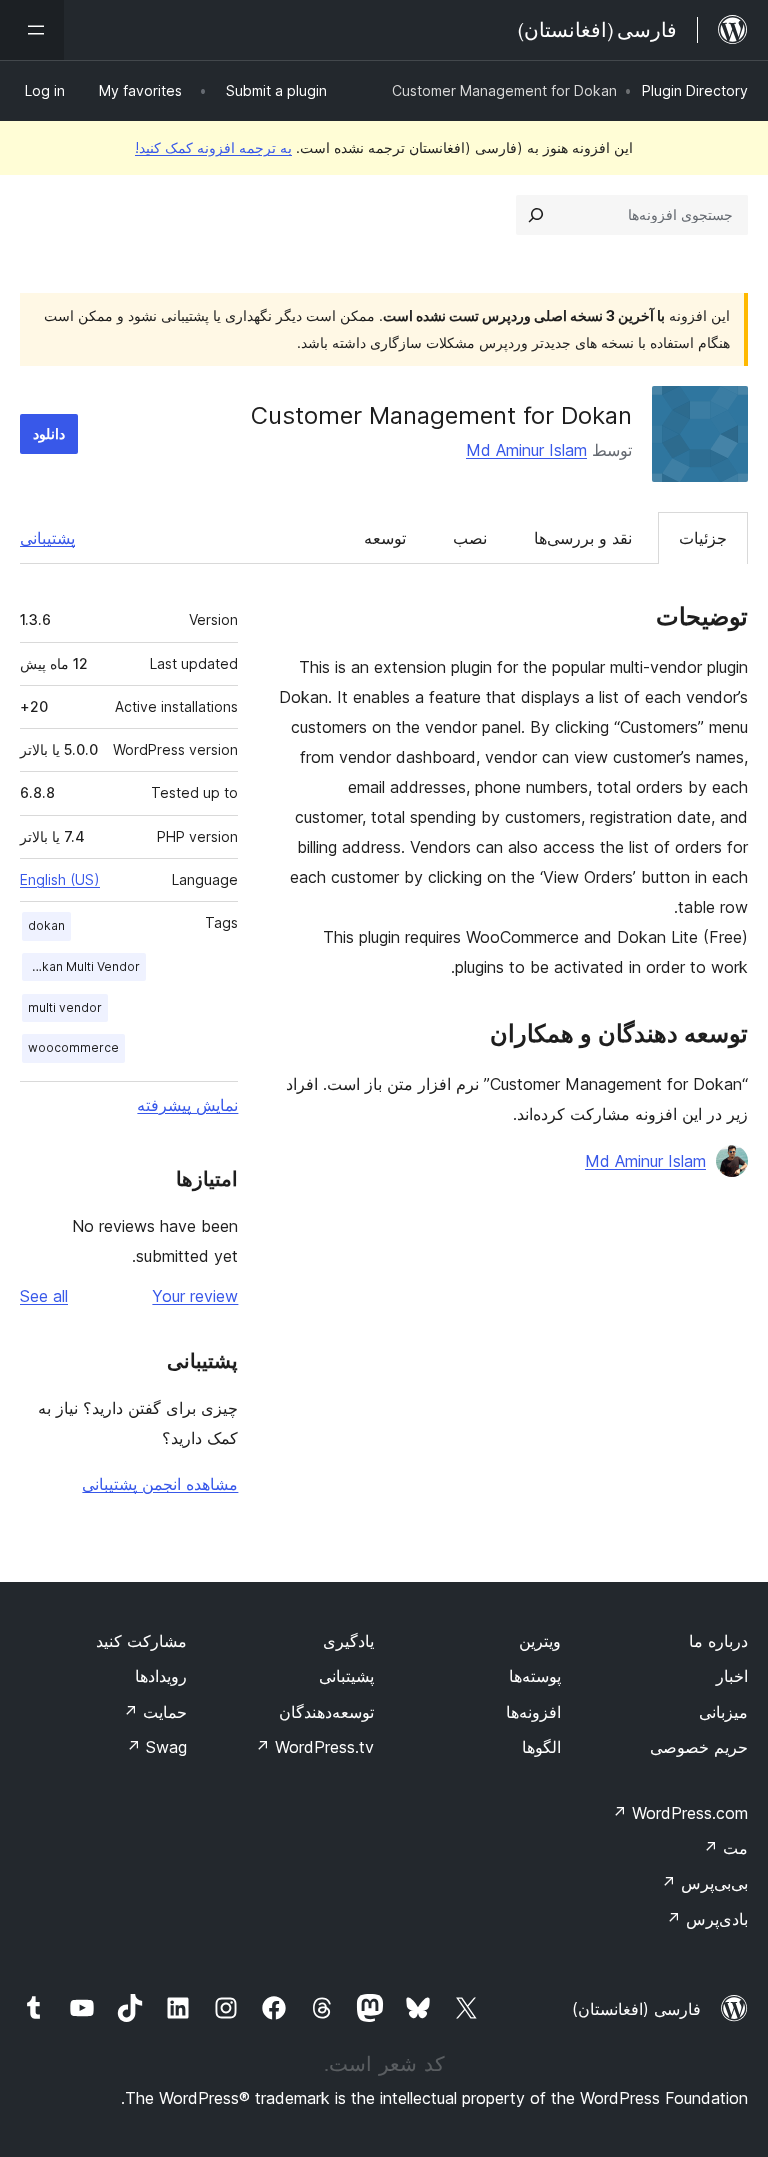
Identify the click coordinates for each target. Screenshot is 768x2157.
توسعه (385, 538)
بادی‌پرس (707, 1919)
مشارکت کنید (141, 1641)
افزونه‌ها (533, 1712)
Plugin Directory (695, 90)
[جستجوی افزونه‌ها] (536, 215)
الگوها (541, 1747)
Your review (195, 1296)
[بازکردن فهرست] (32, 30)
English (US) (60, 879)
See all (44, 1296)
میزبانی (723, 1712)
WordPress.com (680, 1813)
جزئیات (703, 538)
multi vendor (65, 1007)
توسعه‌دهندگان (326, 1712)
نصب (470, 538)
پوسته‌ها (535, 1676)
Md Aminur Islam (526, 450)
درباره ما (718, 1641)
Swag (156, 1747)
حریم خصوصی (699, 1747)
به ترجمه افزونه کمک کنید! (213, 147)
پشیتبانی (346, 1676)
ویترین (540, 1641)
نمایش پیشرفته (187, 1105)
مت (725, 1848)
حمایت (155, 1712)
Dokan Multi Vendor (82, 966)
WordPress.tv (314, 1747)
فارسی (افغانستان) (636, 2009)
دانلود (49, 433)
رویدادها (161, 1676)
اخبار (732, 1676)
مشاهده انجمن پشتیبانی (160, 1484)
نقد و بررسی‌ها (583, 538)
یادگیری (348, 1641)
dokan (46, 925)
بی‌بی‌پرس (704, 1883)
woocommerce (73, 1047)
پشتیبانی (47, 538)
